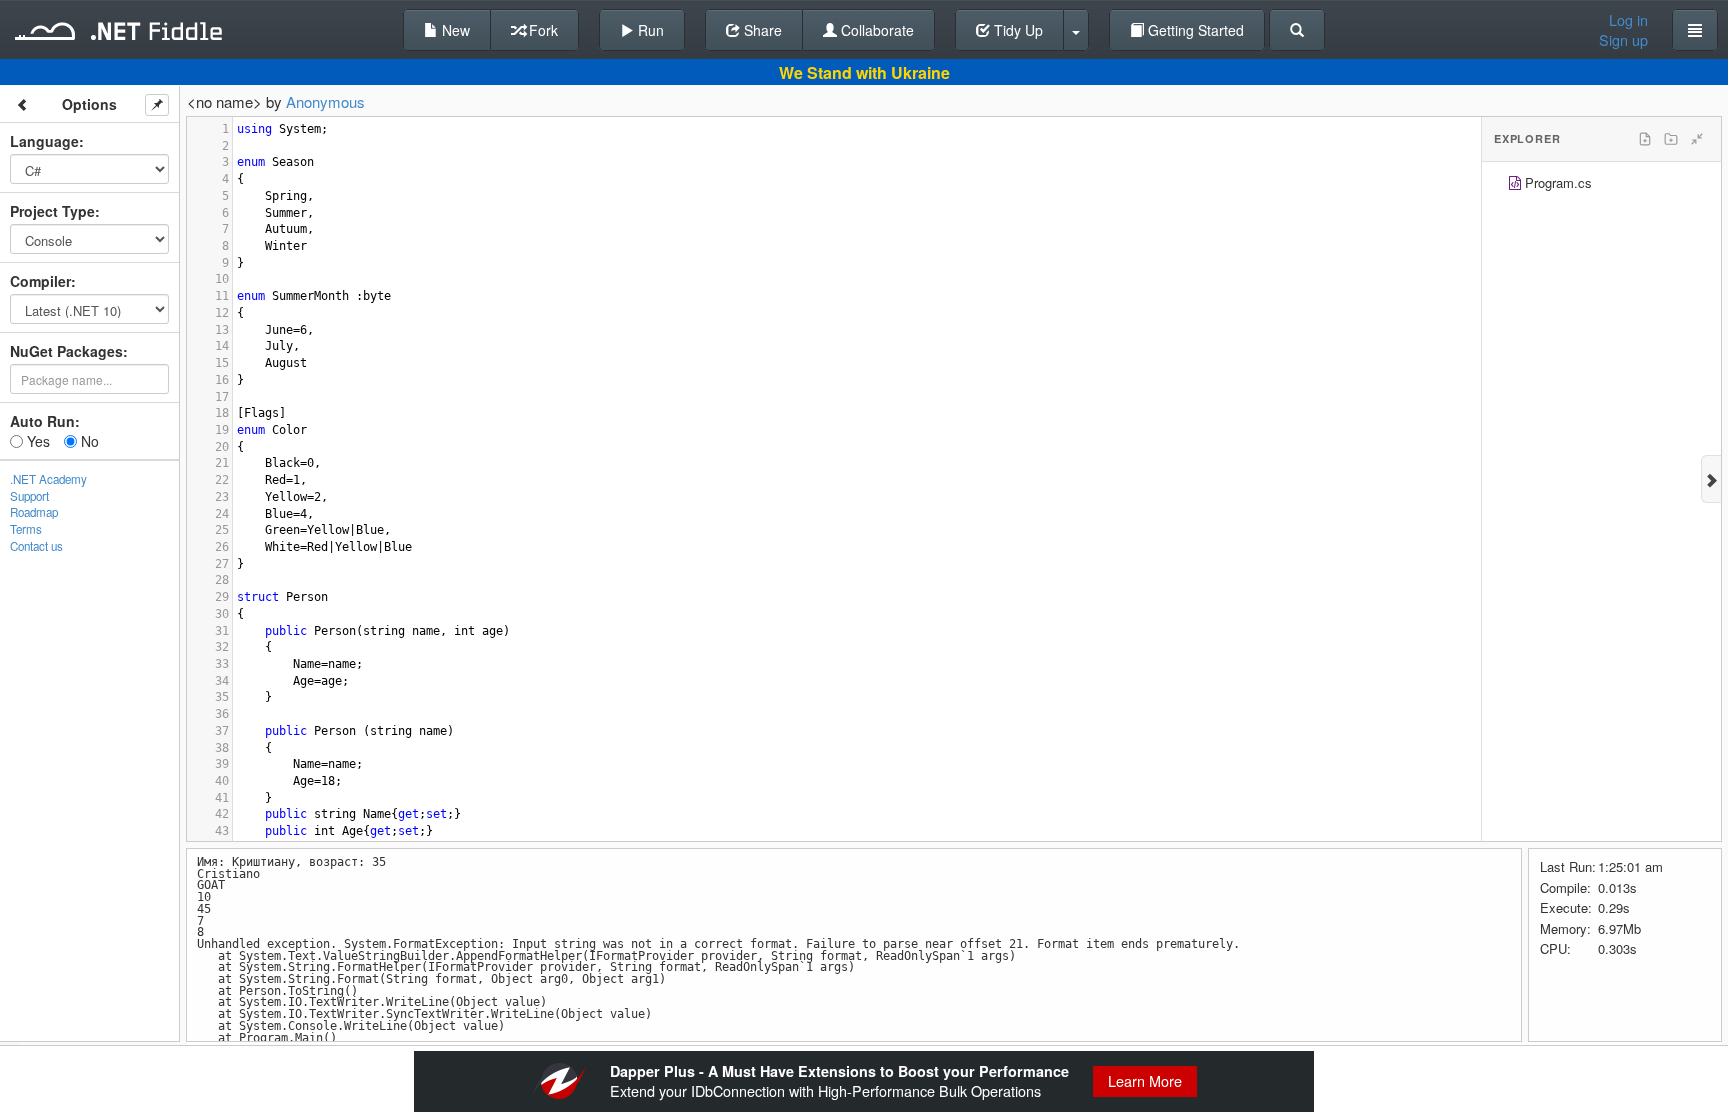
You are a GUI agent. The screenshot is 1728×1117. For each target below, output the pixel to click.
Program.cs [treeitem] (1558, 182)
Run (649, 30)
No (88, 441)
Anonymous (325, 101)
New (454, 30)
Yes (36, 441)
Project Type (52, 211)
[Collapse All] (1697, 139)
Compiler (40, 281)
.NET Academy (48, 479)
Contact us (36, 546)
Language (44, 141)
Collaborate (875, 30)
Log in (1628, 20)
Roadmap (34, 512)
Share (761, 30)
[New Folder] (1671, 139)
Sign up (1623, 40)
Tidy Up (1016, 30)
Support (29, 496)
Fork (541, 30)
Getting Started (1194, 30)
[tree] (1601, 185)
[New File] (1645, 139)
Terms (26, 529)
